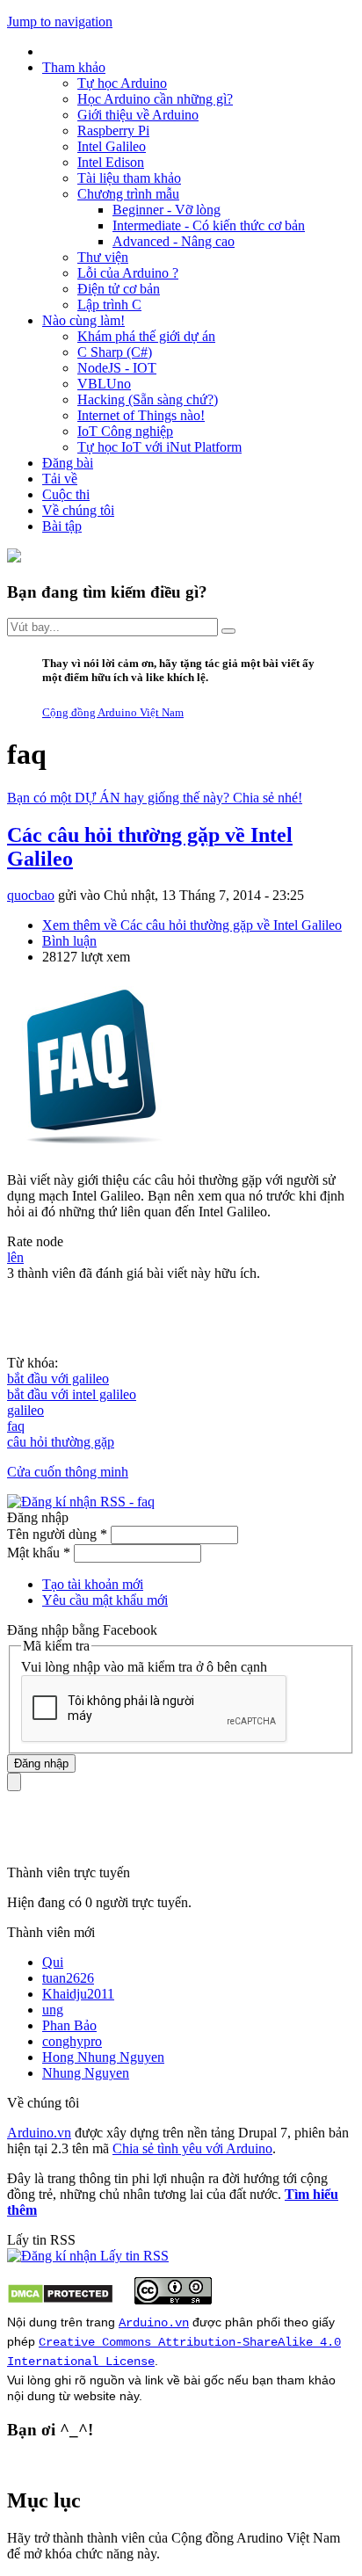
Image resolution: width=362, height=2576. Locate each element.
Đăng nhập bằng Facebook (84, 1630)
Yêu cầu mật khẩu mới (105, 1600)
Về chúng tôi (78, 510)
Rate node (35, 1241)
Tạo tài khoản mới (93, 1584)
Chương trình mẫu (128, 194)
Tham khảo (74, 67)
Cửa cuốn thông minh (68, 1472)
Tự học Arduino (122, 83)
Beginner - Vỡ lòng (167, 210)
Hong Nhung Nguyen (103, 2057)
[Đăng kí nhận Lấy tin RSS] (88, 2256)
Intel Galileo (112, 146)
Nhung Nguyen (86, 2073)
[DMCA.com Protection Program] (60, 2300)
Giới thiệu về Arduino (138, 115)
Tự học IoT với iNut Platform (159, 447)
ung (53, 2010)
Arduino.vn (39, 2133)
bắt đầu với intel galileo (72, 1394)
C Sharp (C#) (115, 352)
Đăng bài (68, 463)
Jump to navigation (60, 22)
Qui (53, 1962)
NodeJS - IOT (117, 368)
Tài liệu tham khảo (129, 178)
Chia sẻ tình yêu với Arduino (192, 2148)
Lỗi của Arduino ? (128, 273)
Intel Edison (111, 162)
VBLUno (104, 384)
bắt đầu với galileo (58, 1379)
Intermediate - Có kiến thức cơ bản (209, 225)
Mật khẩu (39, 1553)
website (95, 2396)
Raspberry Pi (113, 131)
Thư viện (103, 257)
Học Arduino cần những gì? (155, 99)
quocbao (31, 895)
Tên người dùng (57, 1534)
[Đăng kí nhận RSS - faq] (81, 1502)
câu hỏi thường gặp (61, 1442)
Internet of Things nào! (141, 415)
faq (16, 1426)
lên (15, 1257)
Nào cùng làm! (83, 320)
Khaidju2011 (78, 1994)
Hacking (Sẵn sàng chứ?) (148, 399)
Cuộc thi (66, 494)
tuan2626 (68, 1978)
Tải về (60, 479)
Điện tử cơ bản (119, 289)
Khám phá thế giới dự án (146, 336)
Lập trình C (109, 305)
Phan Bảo (69, 2025)
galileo (25, 1410)
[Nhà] (14, 558)
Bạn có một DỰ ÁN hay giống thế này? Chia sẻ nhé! (155, 798)
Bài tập (62, 526)
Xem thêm (192, 925)
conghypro (72, 2041)
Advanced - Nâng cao (174, 241)
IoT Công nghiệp (125, 431)
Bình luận (69, 941)
